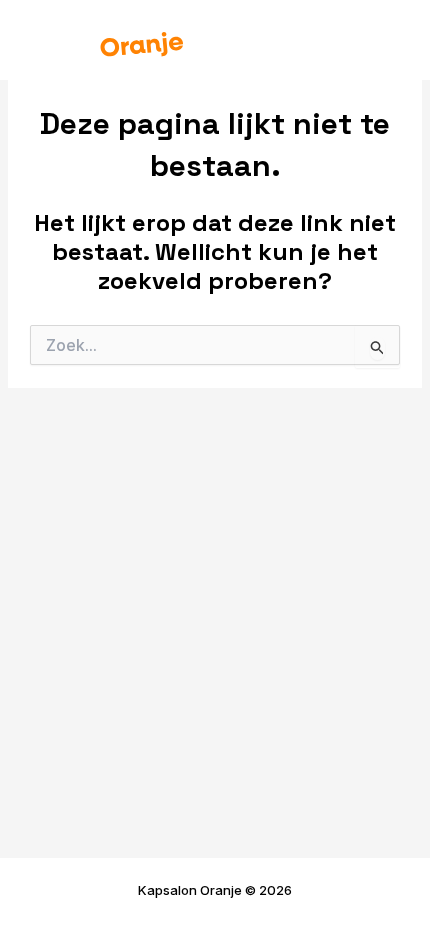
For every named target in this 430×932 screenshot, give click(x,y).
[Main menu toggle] (387, 40)
